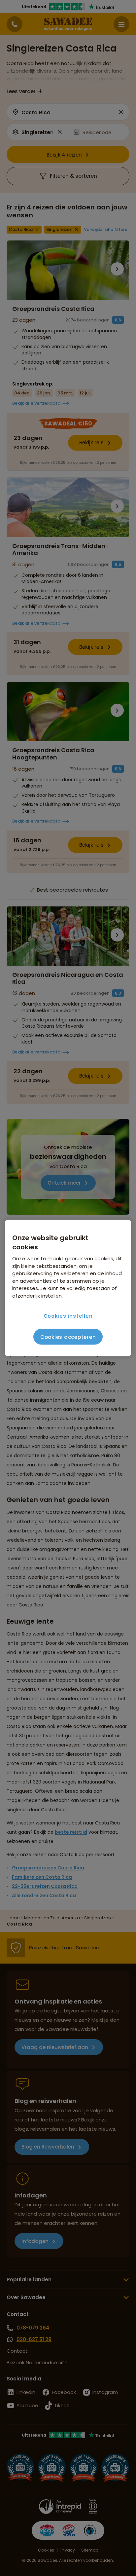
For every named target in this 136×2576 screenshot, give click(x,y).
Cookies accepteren (68, 1337)
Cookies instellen (68, 1316)
